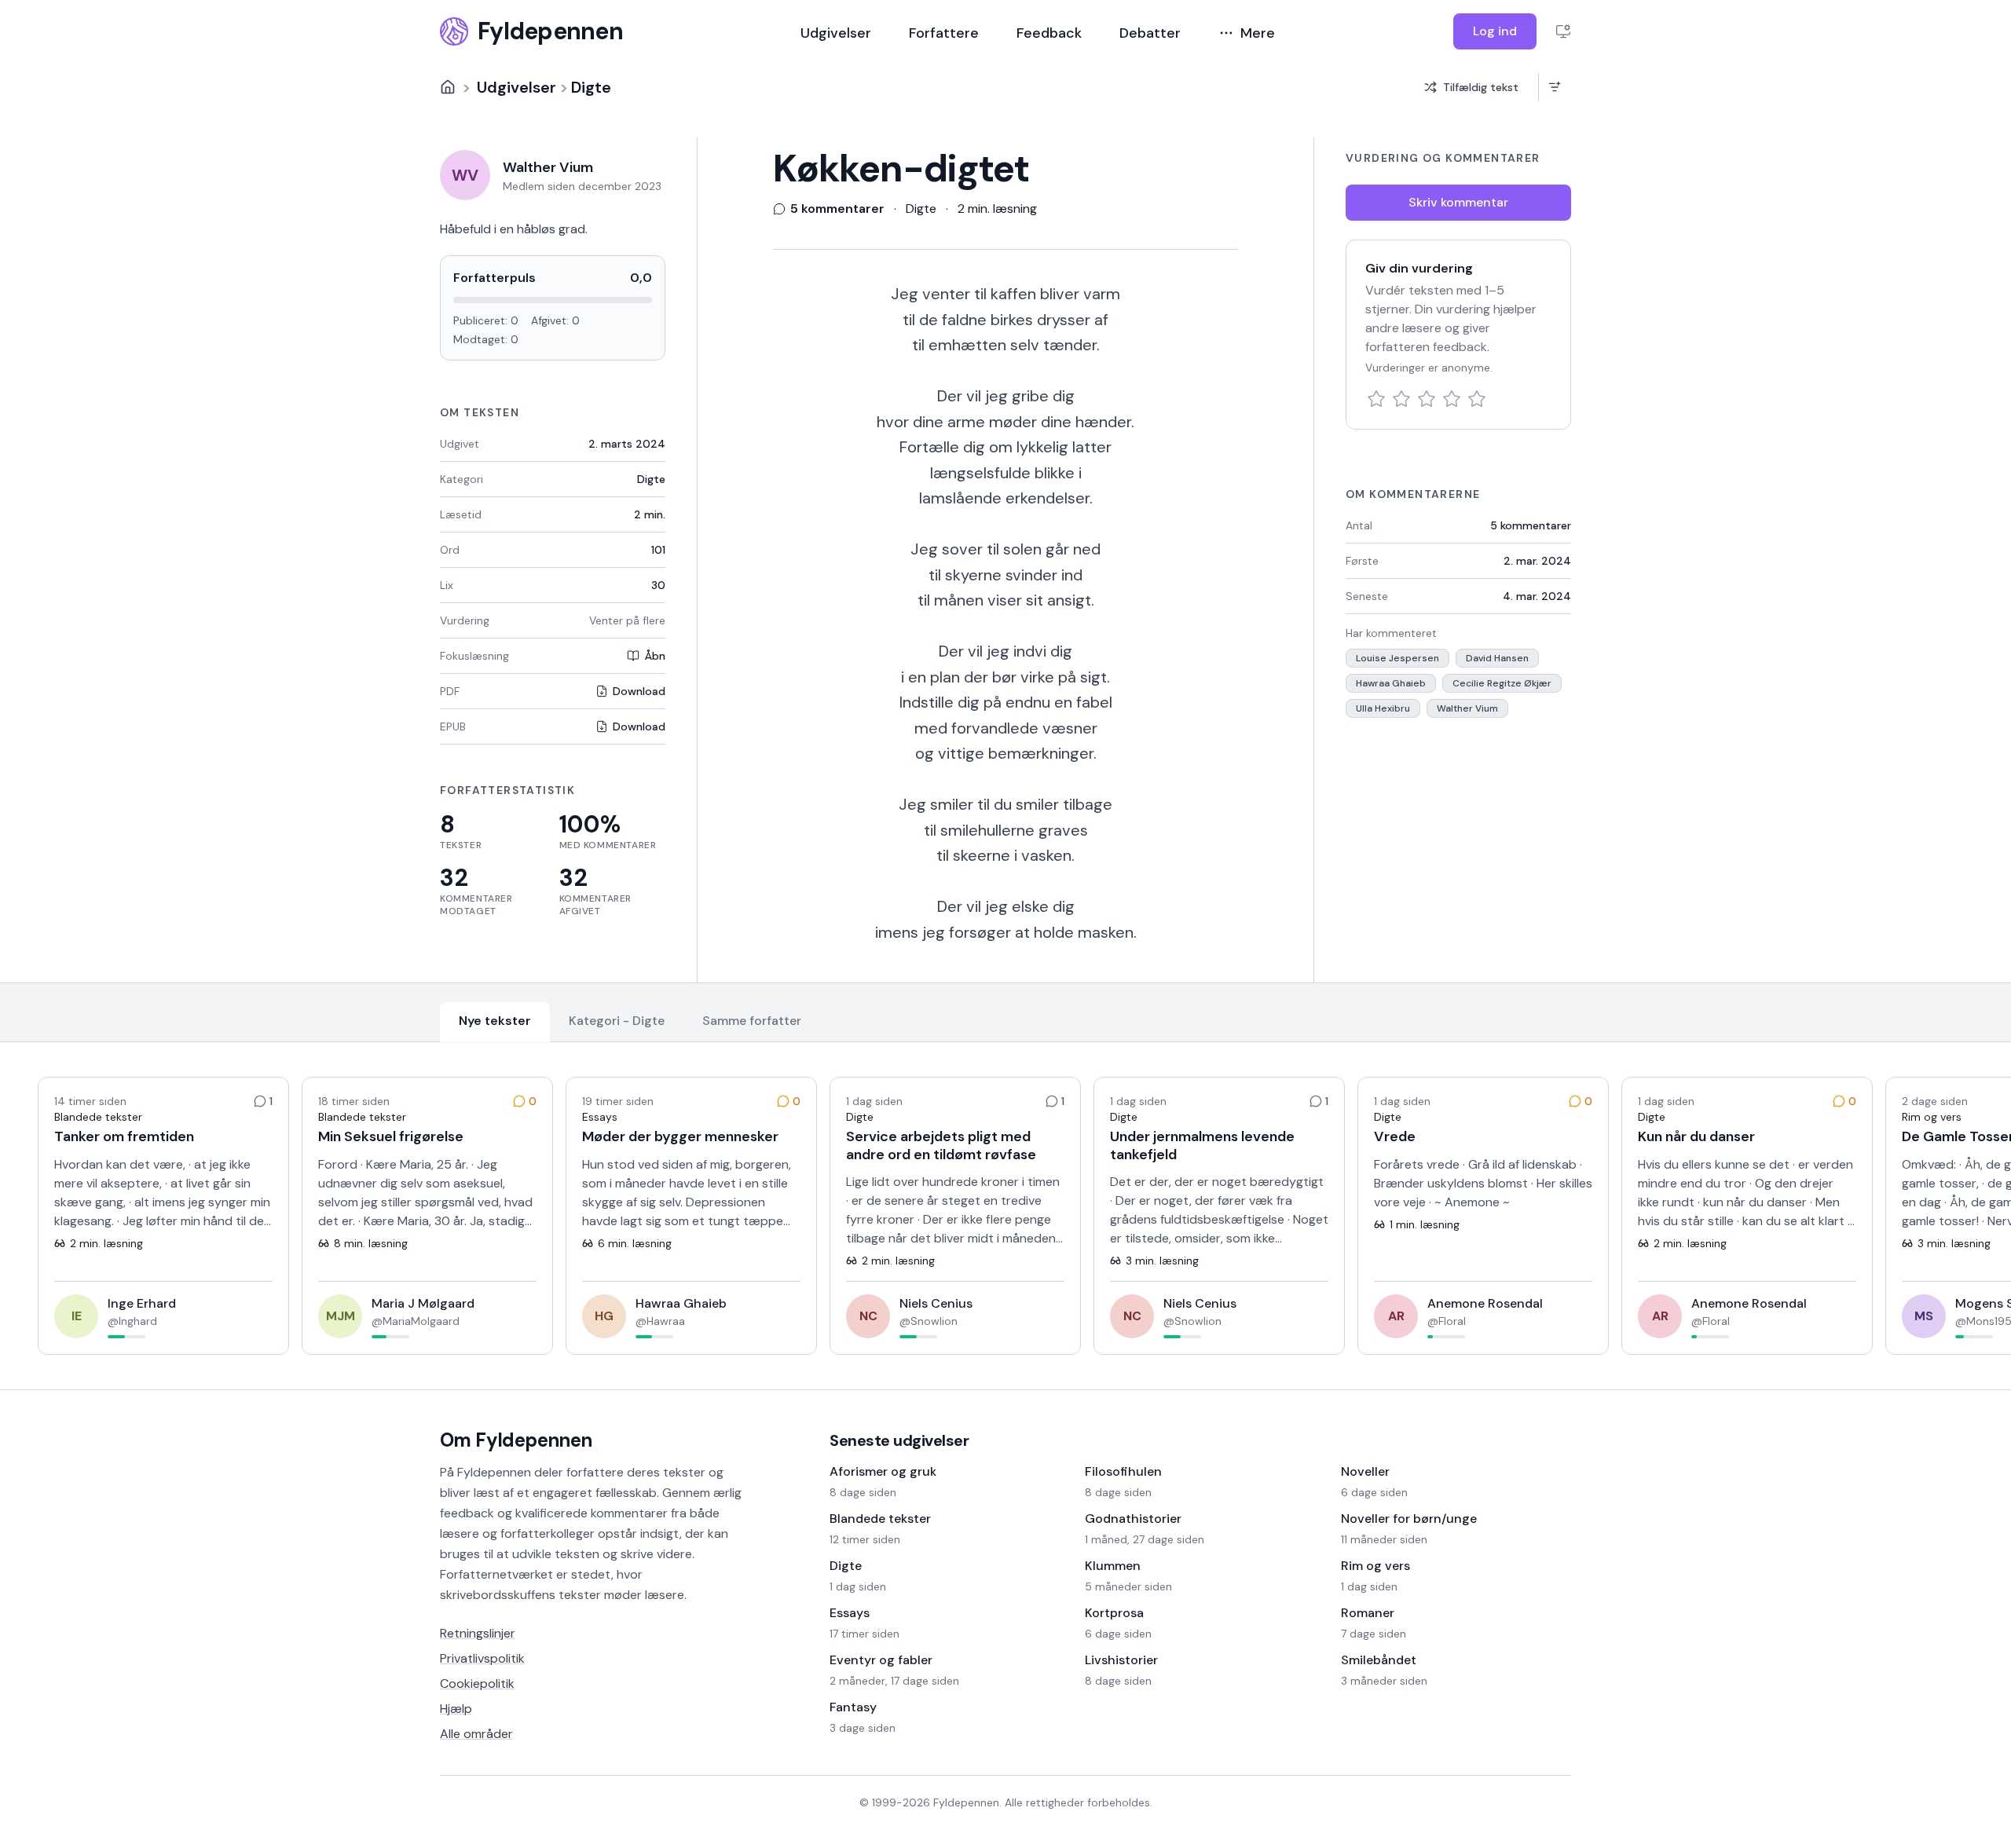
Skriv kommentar (1458, 202)
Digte (591, 87)
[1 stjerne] (1376, 399)
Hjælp (456, 1709)
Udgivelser (836, 33)
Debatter (1150, 33)
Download (639, 691)
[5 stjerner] (1477, 399)
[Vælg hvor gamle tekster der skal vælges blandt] (1554, 87)
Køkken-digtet (901, 169)
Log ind (1495, 31)
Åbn (655, 656)
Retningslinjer (478, 1633)
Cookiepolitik (477, 1683)
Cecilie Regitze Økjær (1502, 683)
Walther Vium (1467, 708)
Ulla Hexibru (1383, 708)
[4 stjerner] (1452, 399)
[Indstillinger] (1563, 31)
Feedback (1049, 33)
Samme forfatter (752, 1021)
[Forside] (448, 87)
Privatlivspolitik (482, 1658)
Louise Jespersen (1397, 658)
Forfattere (944, 33)
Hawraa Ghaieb (1391, 683)
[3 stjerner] (1427, 399)
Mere (1258, 33)
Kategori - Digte (617, 1021)
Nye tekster (495, 1021)
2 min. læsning (997, 209)
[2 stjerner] (1401, 399)
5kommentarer (1531, 525)
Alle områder (476, 1734)
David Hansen (1497, 658)
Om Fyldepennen (516, 1440)
